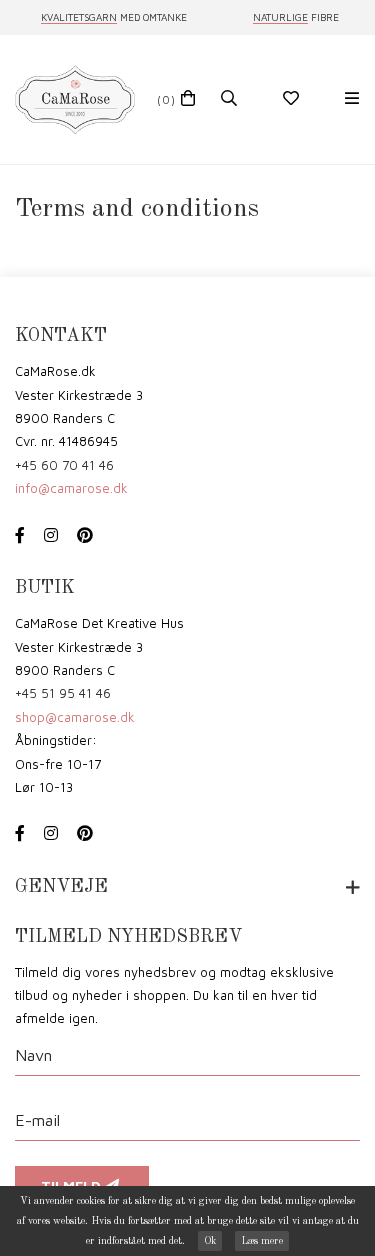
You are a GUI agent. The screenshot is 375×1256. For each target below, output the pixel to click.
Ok (210, 1241)
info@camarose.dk (71, 488)
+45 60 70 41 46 (64, 465)
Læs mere (262, 1241)
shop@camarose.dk (75, 717)
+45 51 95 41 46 (63, 693)
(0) (166, 99)
